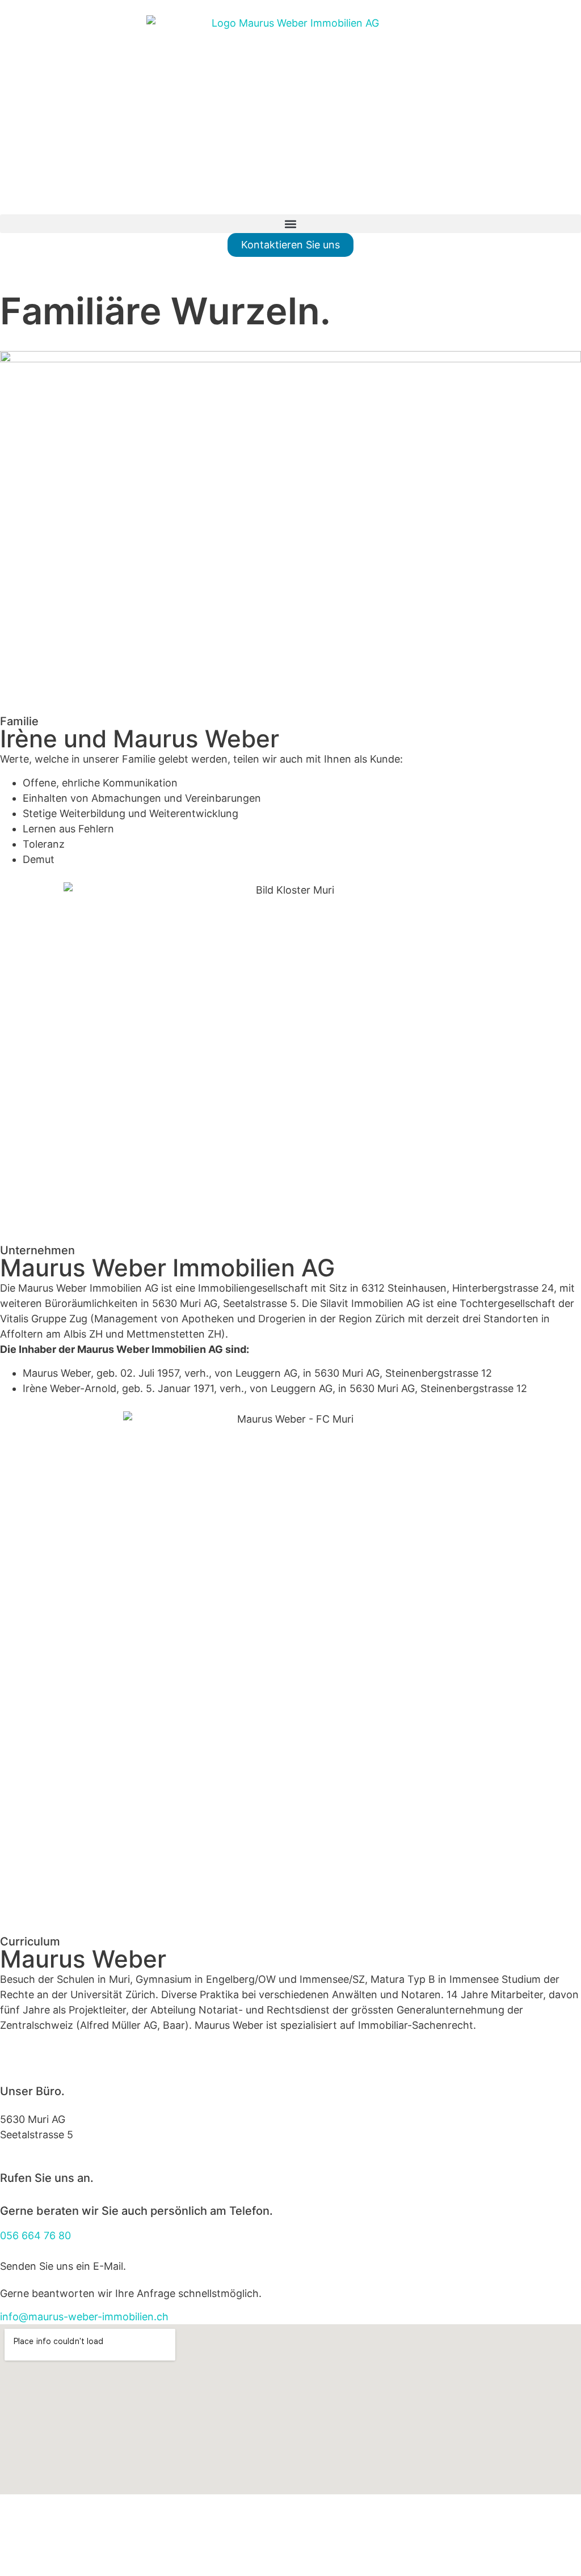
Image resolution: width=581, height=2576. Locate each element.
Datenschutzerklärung (120, 2502)
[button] (290, 224)
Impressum (33, 2502)
